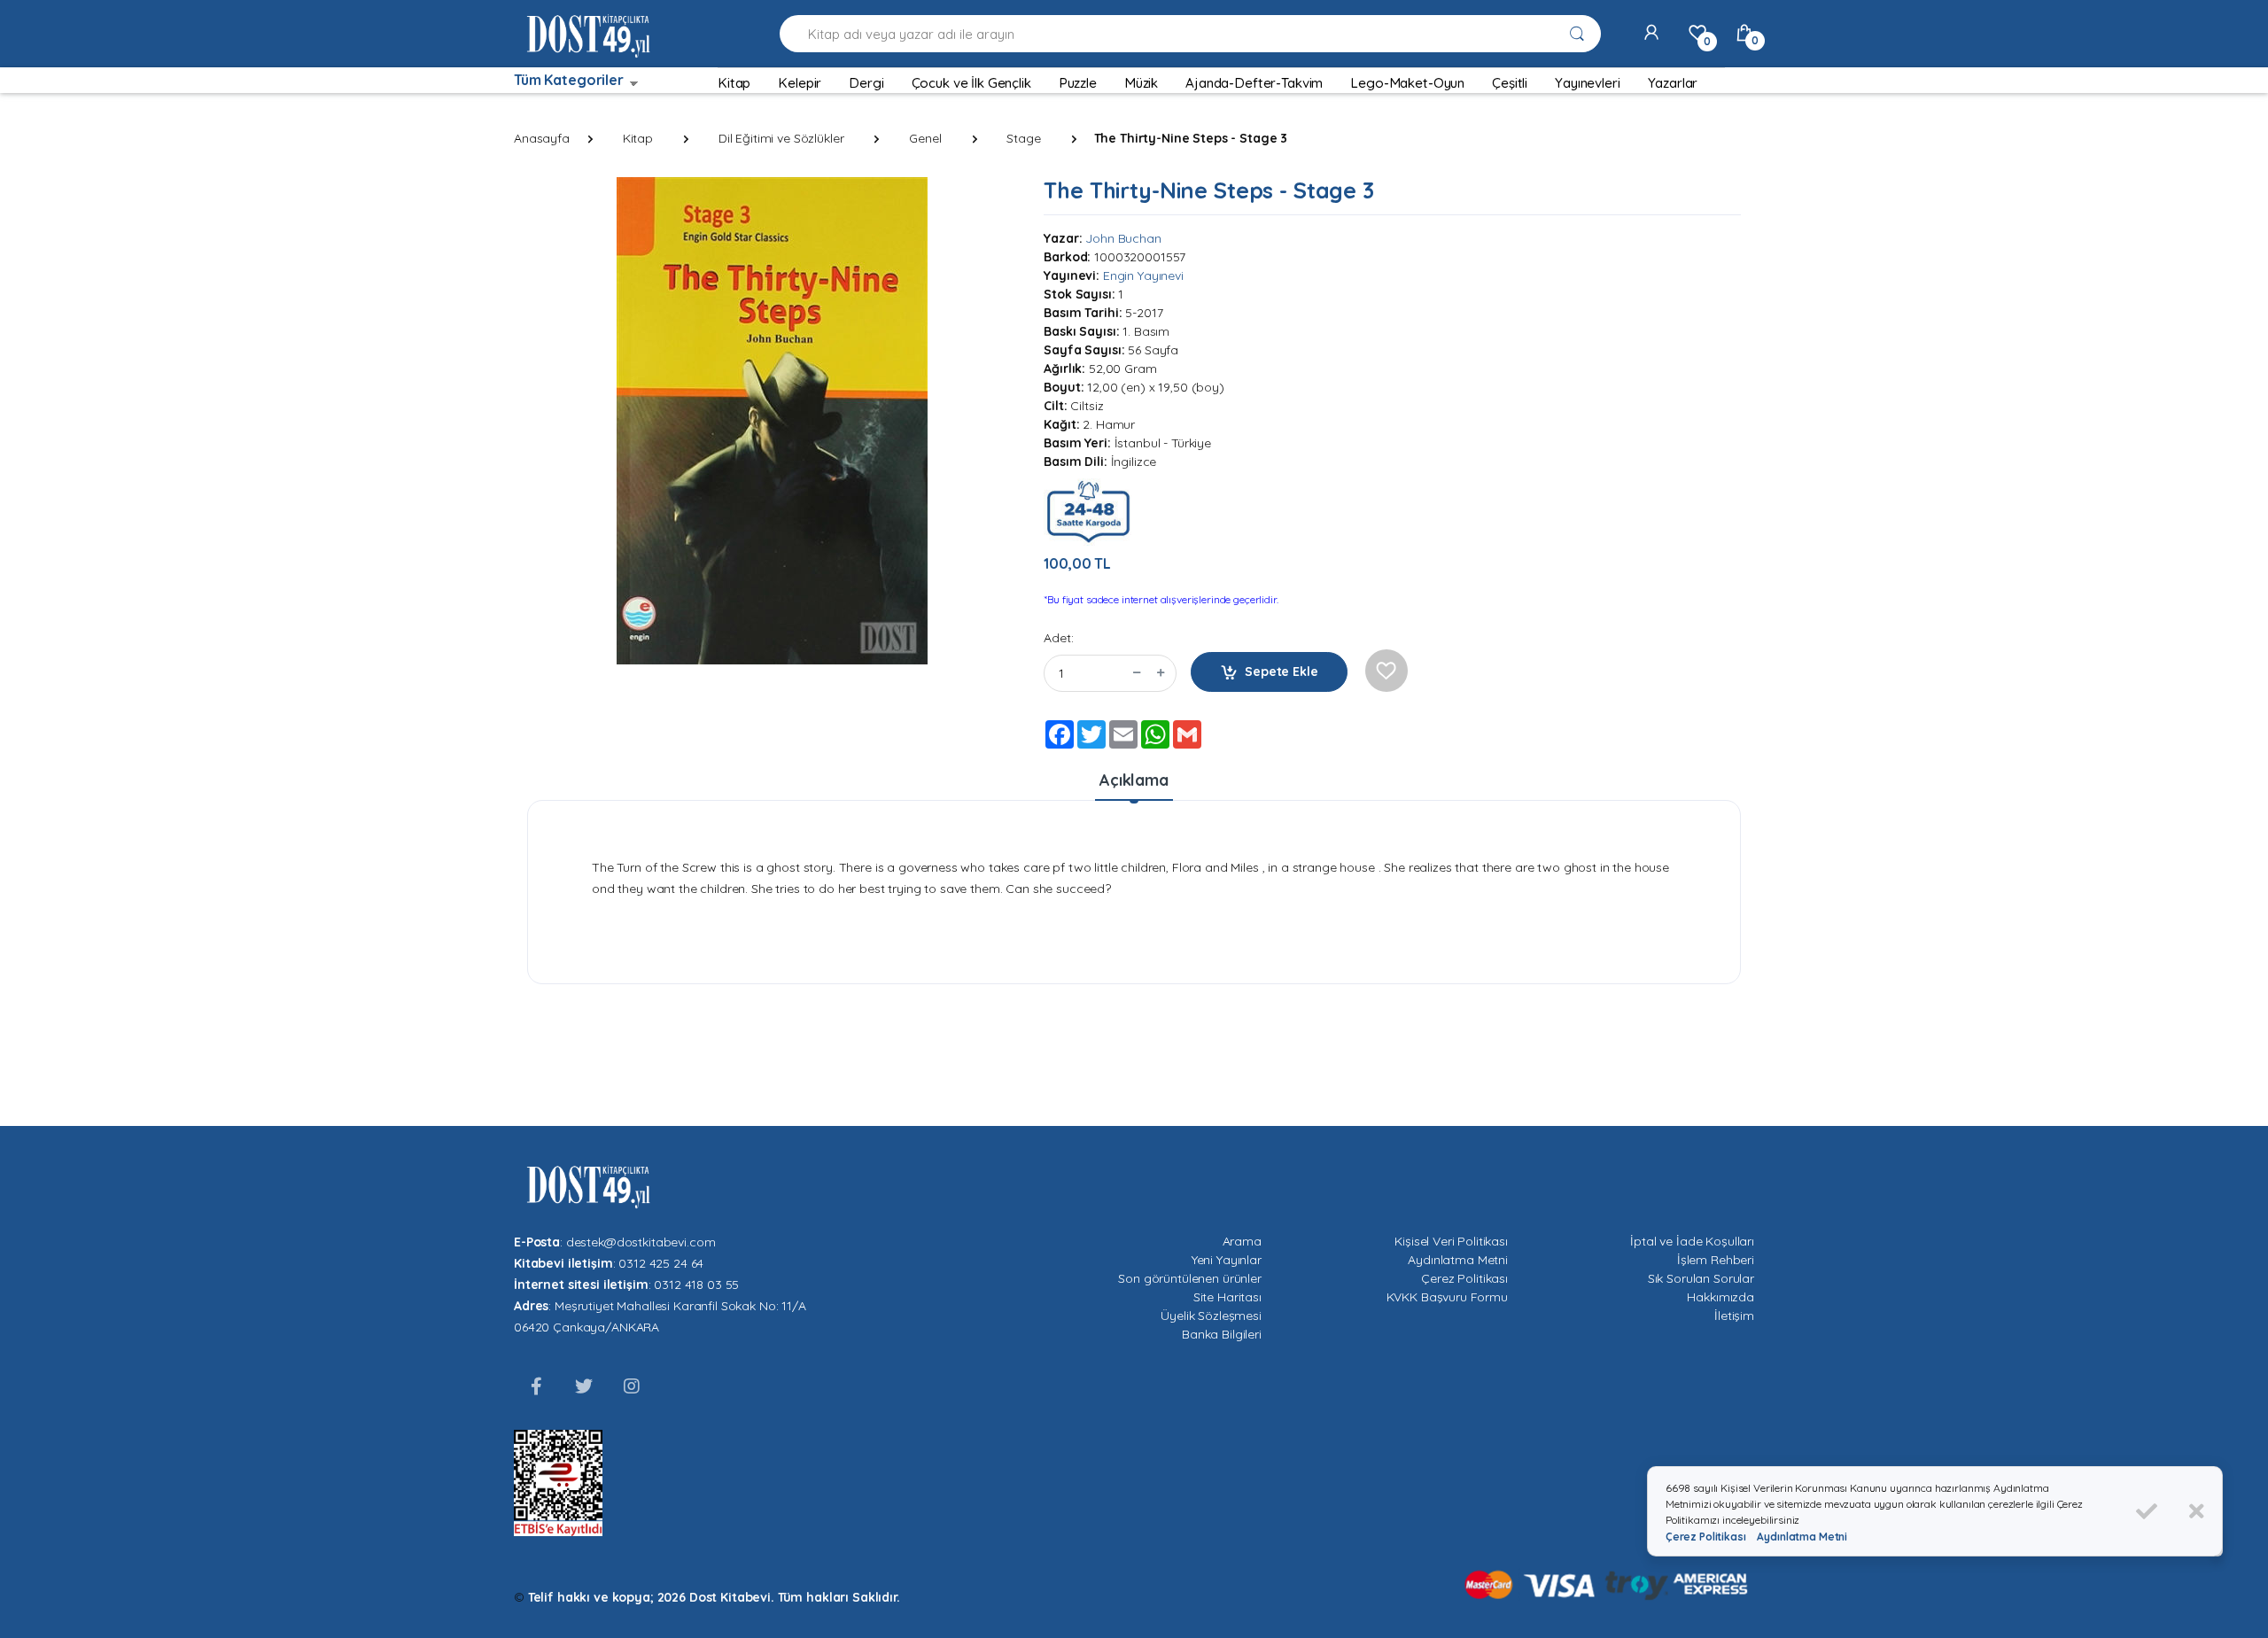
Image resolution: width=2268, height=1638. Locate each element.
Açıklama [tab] (1134, 780)
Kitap (638, 138)
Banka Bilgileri (1222, 1334)
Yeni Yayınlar (1227, 1260)
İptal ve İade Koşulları (1692, 1241)
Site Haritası (1227, 1297)
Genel (925, 138)
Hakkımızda (1720, 1297)
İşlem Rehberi (1716, 1260)
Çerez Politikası (1464, 1278)
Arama (1242, 1241)
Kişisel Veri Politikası (1451, 1241)
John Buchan (1123, 238)
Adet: (1058, 638)
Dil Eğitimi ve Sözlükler (781, 138)
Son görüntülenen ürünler (1190, 1278)
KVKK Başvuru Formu (1447, 1297)
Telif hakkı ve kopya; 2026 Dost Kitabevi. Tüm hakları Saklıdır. (714, 1597)
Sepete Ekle (1281, 672)
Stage (1023, 138)
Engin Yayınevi (1143, 276)
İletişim (1734, 1316)
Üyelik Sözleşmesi (1211, 1316)
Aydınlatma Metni (1458, 1260)
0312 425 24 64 (661, 1263)
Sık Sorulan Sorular (1701, 1278)
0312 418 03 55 (696, 1285)
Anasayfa (542, 138)
